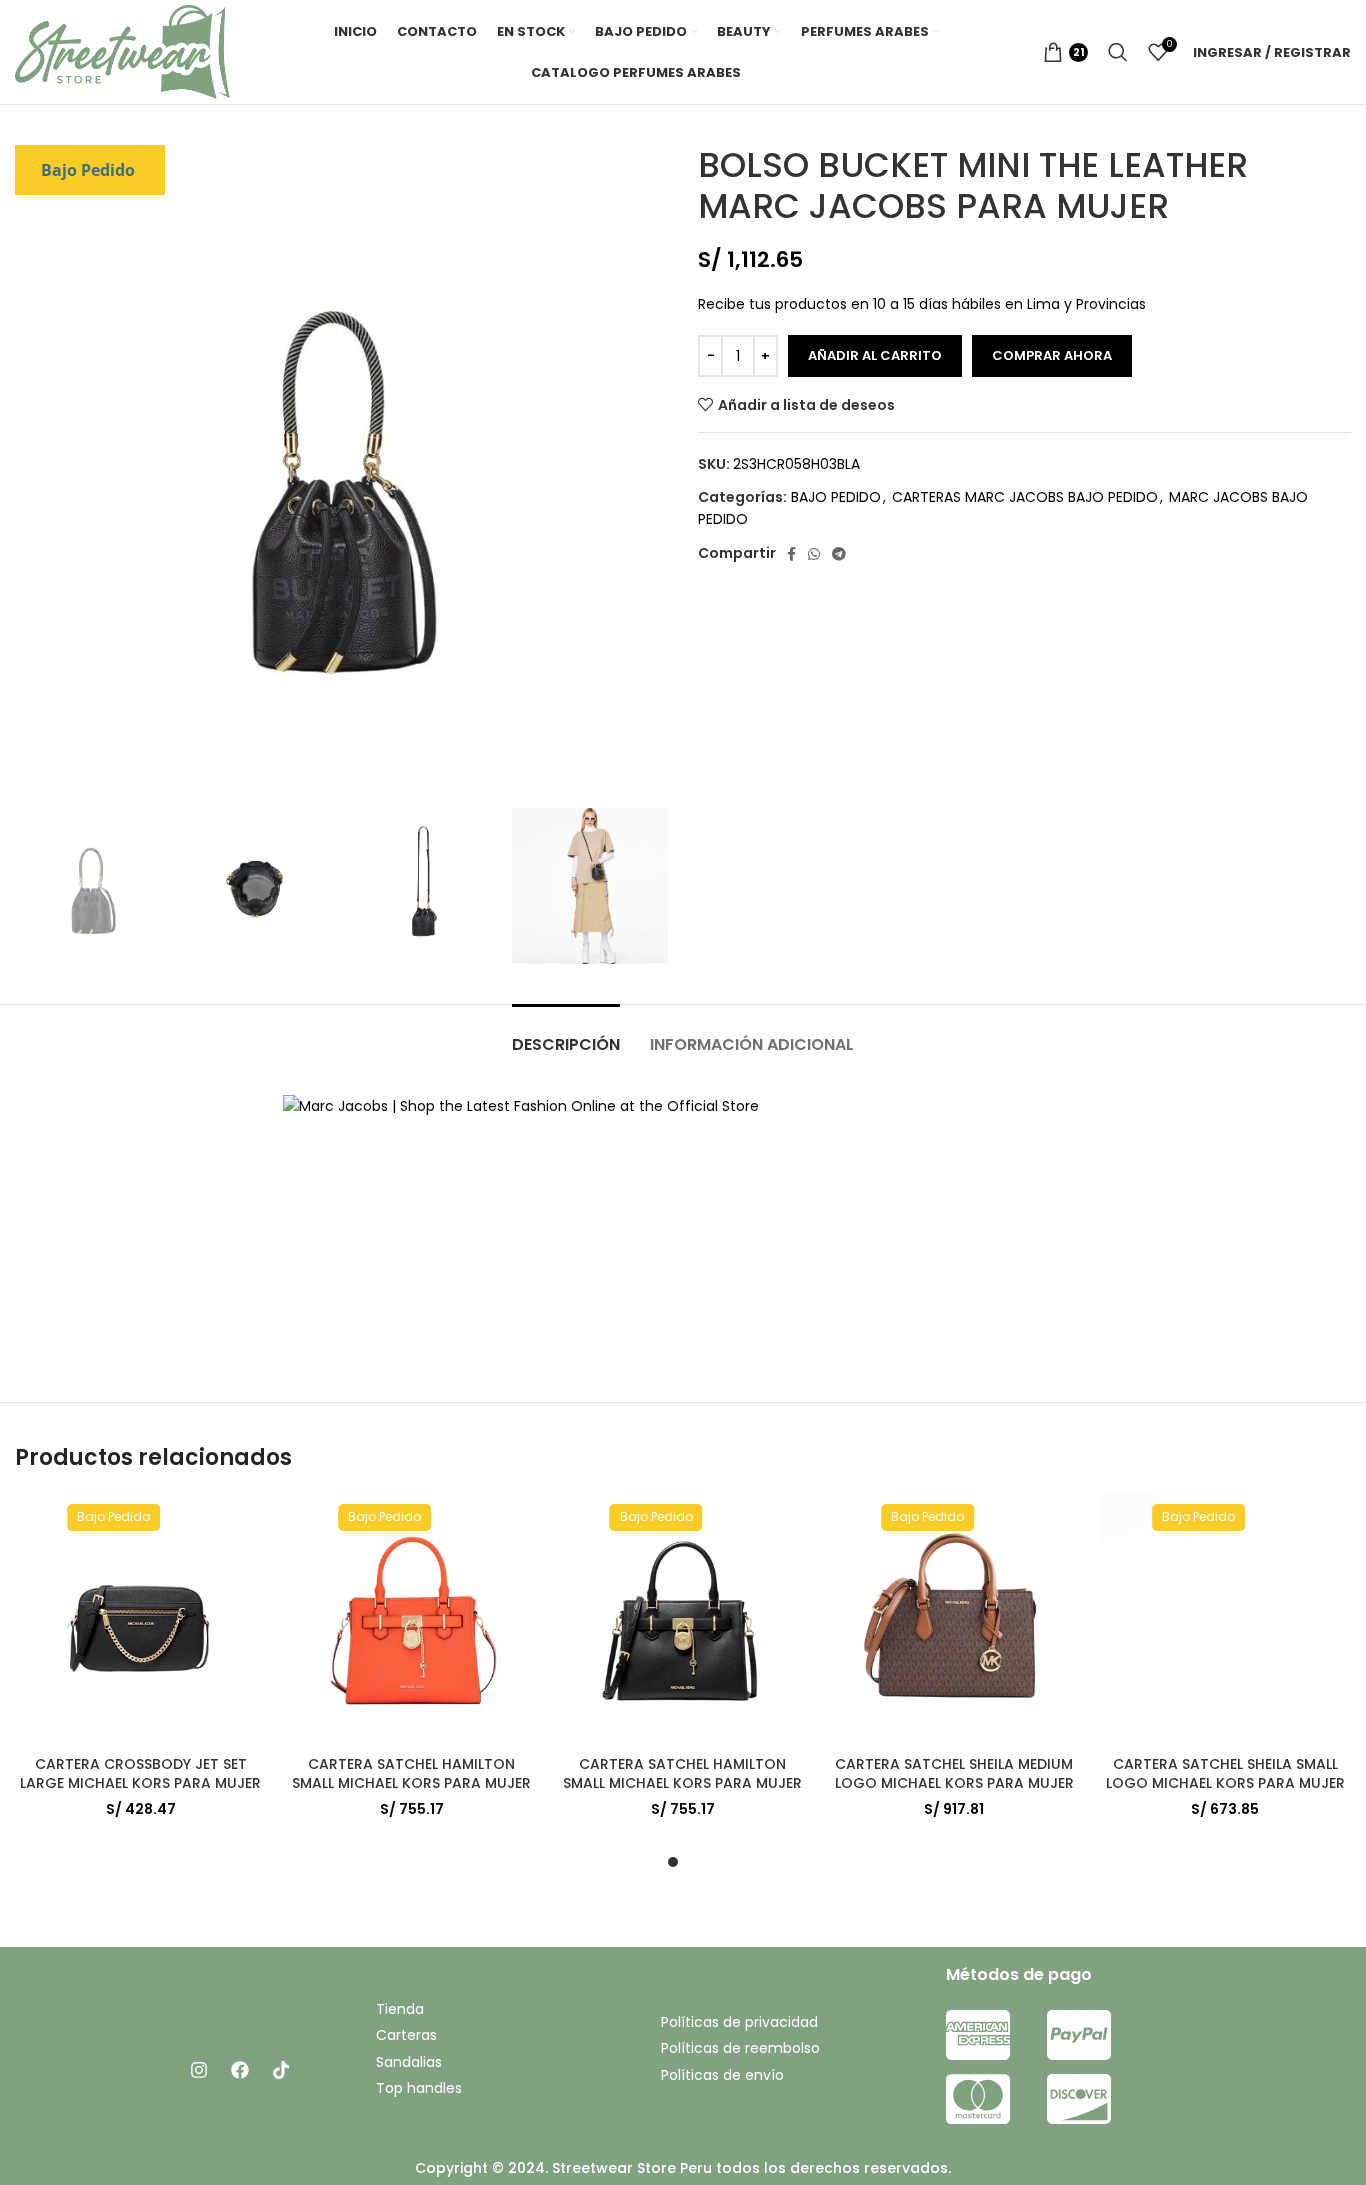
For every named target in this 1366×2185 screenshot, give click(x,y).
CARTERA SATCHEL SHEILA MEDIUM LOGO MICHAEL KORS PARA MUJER (954, 1774)
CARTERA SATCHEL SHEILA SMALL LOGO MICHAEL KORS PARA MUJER (1225, 1774)
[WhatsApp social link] (814, 554)
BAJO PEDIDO (836, 497)
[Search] (1118, 52)
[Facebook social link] (791, 554)
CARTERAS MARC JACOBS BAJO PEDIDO (1025, 497)
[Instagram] (199, 2070)
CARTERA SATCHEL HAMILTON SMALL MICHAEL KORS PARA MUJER (411, 1774)
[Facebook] (240, 2070)
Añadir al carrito (875, 355)
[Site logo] (122, 51)
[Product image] (140, 1619)
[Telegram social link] (839, 554)
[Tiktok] (281, 2070)
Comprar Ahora (1052, 355)
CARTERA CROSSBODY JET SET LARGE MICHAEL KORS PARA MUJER (140, 1774)
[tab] (566, 1034)
